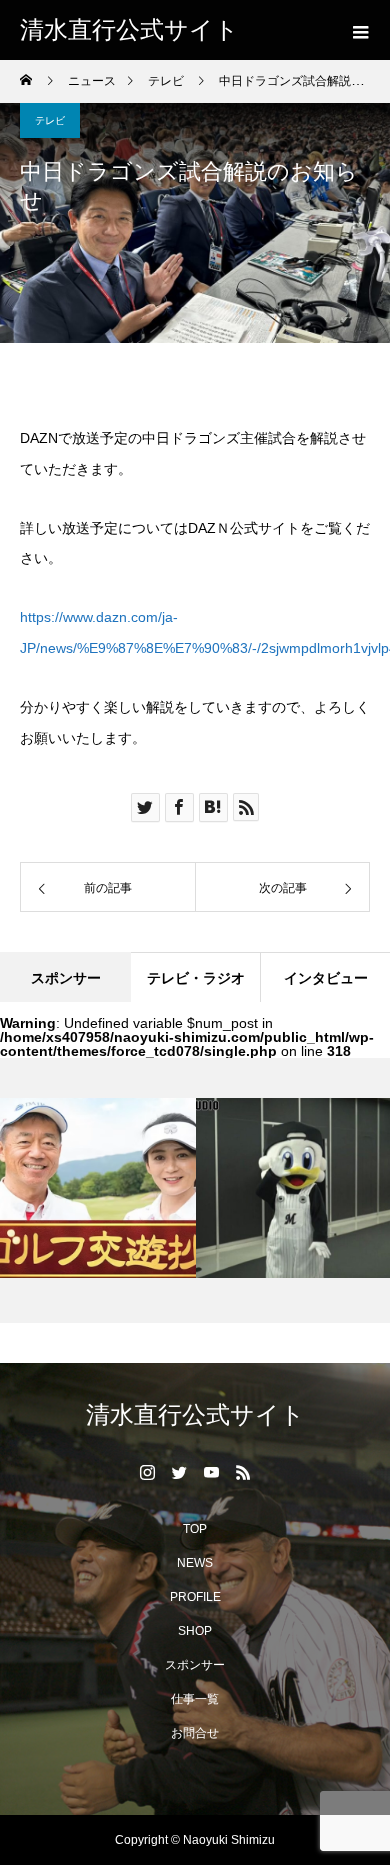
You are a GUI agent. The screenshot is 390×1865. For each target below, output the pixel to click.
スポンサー (195, 1665)
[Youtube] (211, 1472)
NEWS (195, 1563)
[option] (283, 1188)
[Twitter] (179, 1472)
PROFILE (195, 1597)
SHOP (195, 1631)
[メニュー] (360, 30)
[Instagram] (147, 1472)
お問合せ (195, 1733)
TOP (195, 1529)
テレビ (50, 120)
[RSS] (243, 1472)
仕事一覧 (195, 1699)
